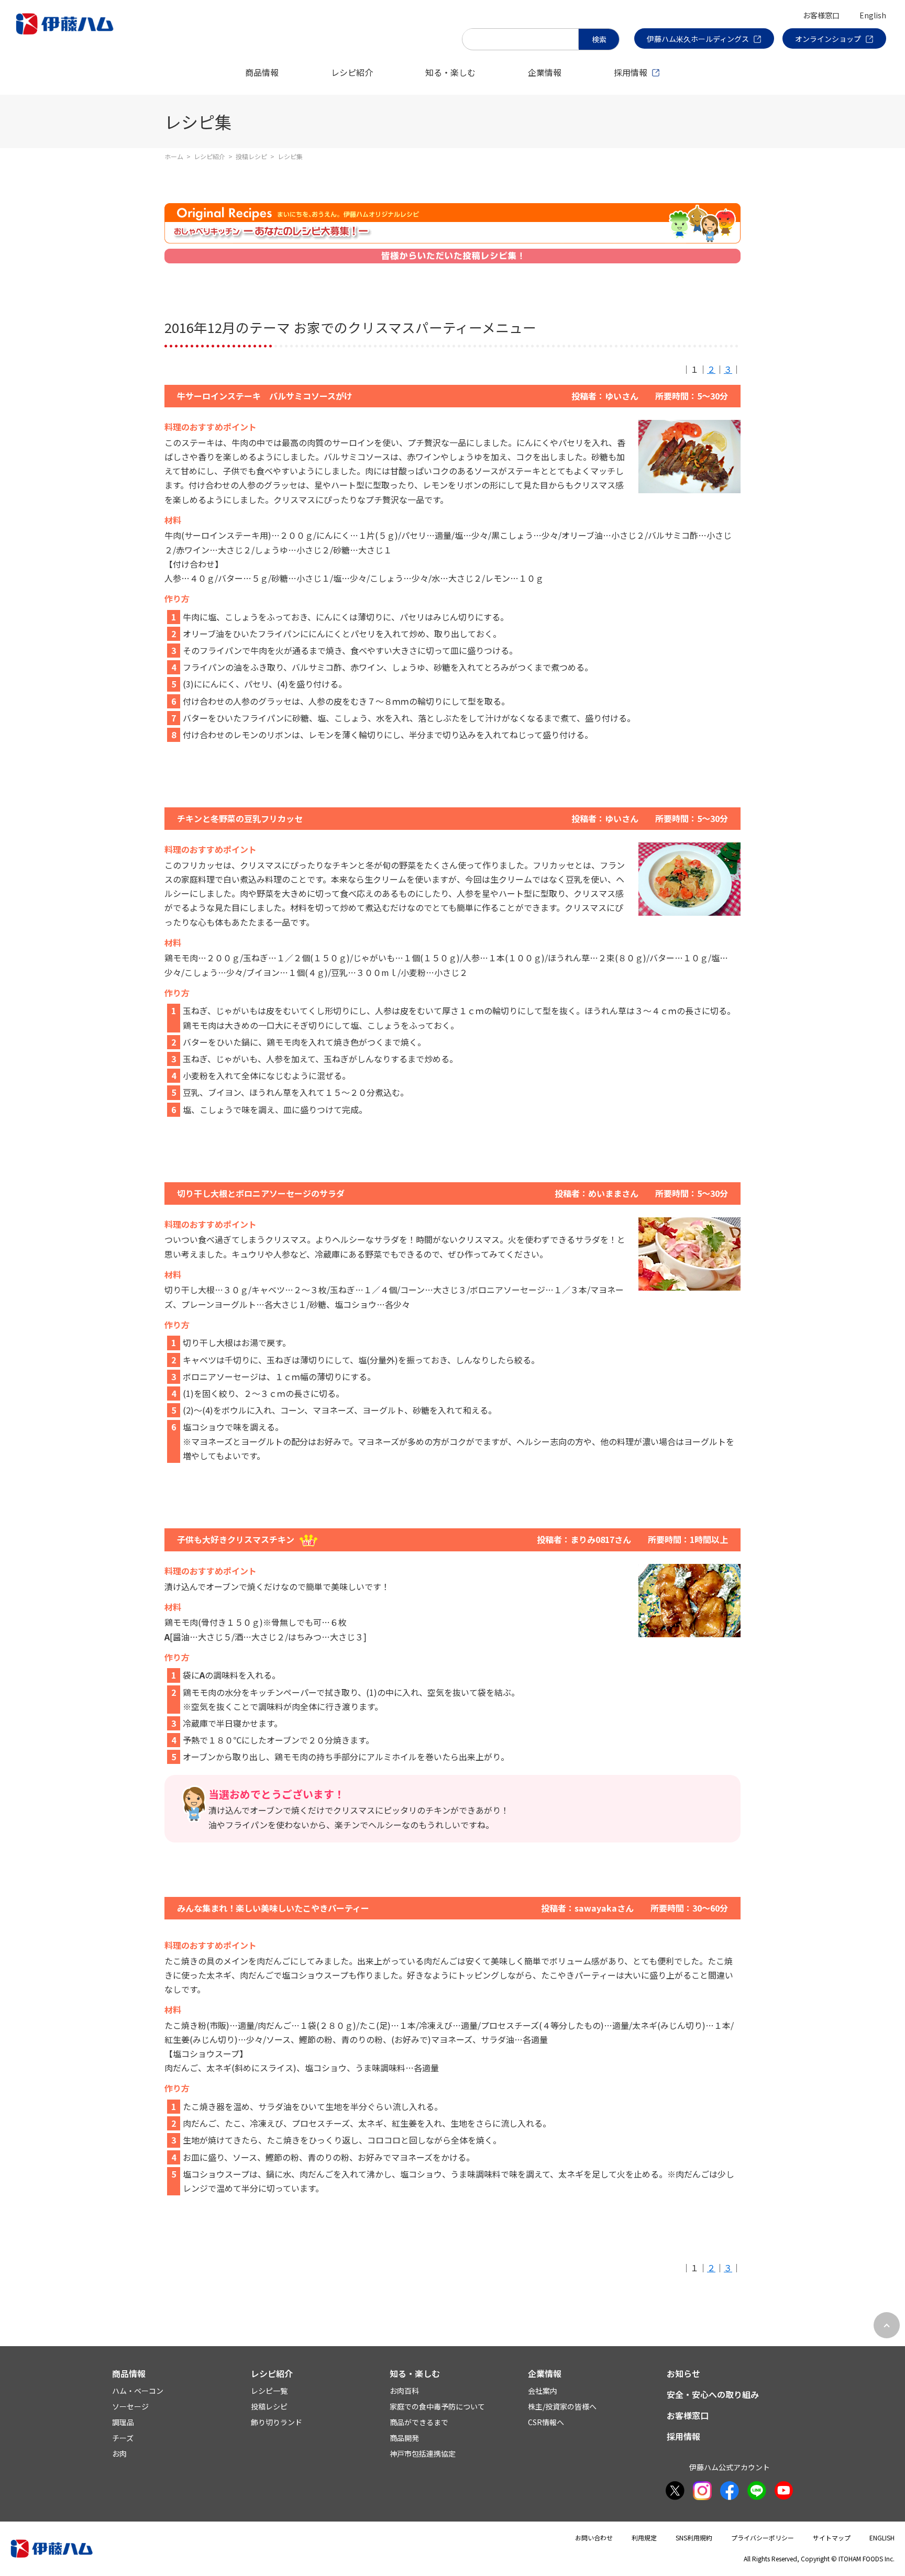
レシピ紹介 (352, 72)
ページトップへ (887, 2325)
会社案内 (543, 2391)
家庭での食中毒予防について (437, 2406)
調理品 (123, 2422)
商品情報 (262, 72)
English (873, 15)
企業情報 (545, 72)
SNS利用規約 (694, 2538)
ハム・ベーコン (138, 2391)
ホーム (174, 156)
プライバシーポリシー (763, 2538)
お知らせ (683, 2373)
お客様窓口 (821, 15)
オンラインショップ (828, 39)
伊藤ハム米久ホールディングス (698, 39)
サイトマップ (832, 2538)
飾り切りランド (277, 2422)
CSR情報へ (546, 2422)
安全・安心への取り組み (713, 2394)
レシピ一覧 (269, 2391)
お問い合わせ (594, 2538)
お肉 (119, 2453)
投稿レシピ (251, 156)
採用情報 (631, 72)
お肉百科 (404, 2391)
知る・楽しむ (450, 72)
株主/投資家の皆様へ (562, 2406)
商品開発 (404, 2438)
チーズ (123, 2438)
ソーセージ (130, 2406)
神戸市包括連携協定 (423, 2453)
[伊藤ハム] (67, 34)
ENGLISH (882, 2538)
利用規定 (644, 2538)
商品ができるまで (419, 2422)
